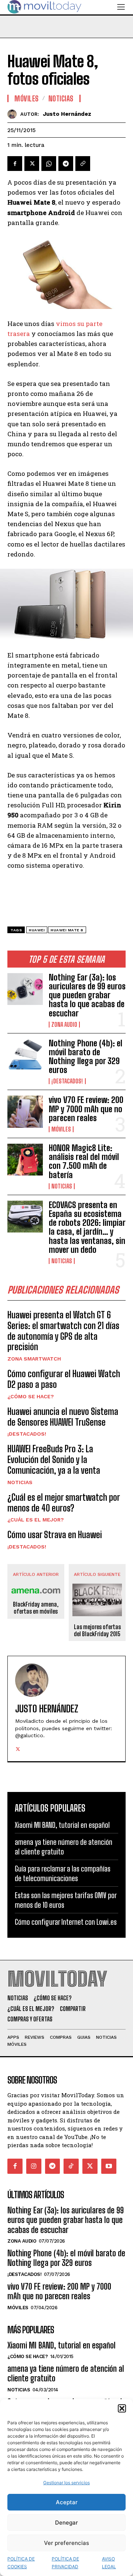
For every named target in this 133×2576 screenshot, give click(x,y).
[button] (122, 2408)
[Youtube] (109, 2166)
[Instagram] (34, 2166)
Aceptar (67, 2502)
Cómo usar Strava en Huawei (55, 1535)
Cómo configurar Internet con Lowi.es (66, 1922)
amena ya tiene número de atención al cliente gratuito (66, 2373)
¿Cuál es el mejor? (36, 1520)
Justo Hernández (67, 114)
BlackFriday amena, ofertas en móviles (36, 1608)
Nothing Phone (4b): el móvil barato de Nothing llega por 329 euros (86, 1057)
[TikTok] (71, 2166)
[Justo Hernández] (14, 114)
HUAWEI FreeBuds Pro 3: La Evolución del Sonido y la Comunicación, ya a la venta (54, 1459)
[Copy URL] (83, 164)
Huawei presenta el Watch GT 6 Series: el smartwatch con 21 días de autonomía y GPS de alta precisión (63, 1331)
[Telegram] (66, 164)
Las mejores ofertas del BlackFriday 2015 (97, 1630)
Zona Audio (64, 1025)
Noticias (62, 1186)
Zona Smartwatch (34, 1359)
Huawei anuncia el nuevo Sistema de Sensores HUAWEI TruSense (63, 1417)
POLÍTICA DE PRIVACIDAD (65, 2563)
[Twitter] (32, 164)
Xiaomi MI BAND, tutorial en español (62, 1825)
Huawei (37, 930)
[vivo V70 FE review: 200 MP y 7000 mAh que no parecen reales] (25, 1112)
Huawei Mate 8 (67, 930)
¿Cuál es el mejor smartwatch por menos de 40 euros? (64, 1503)
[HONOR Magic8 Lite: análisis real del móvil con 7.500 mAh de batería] (25, 1160)
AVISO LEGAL (109, 2563)
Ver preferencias (66, 2543)
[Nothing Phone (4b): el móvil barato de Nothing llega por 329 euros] (25, 1055)
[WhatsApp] (49, 164)
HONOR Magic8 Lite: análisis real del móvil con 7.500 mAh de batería (84, 1161)
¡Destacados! (67, 1081)
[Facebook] (15, 164)
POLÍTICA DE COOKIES (21, 2563)
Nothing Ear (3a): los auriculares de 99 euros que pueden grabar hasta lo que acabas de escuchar (87, 995)
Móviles (61, 1129)
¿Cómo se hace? (31, 1396)
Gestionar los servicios (66, 2483)
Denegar (66, 2523)
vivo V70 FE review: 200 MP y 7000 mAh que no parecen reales (86, 1109)
